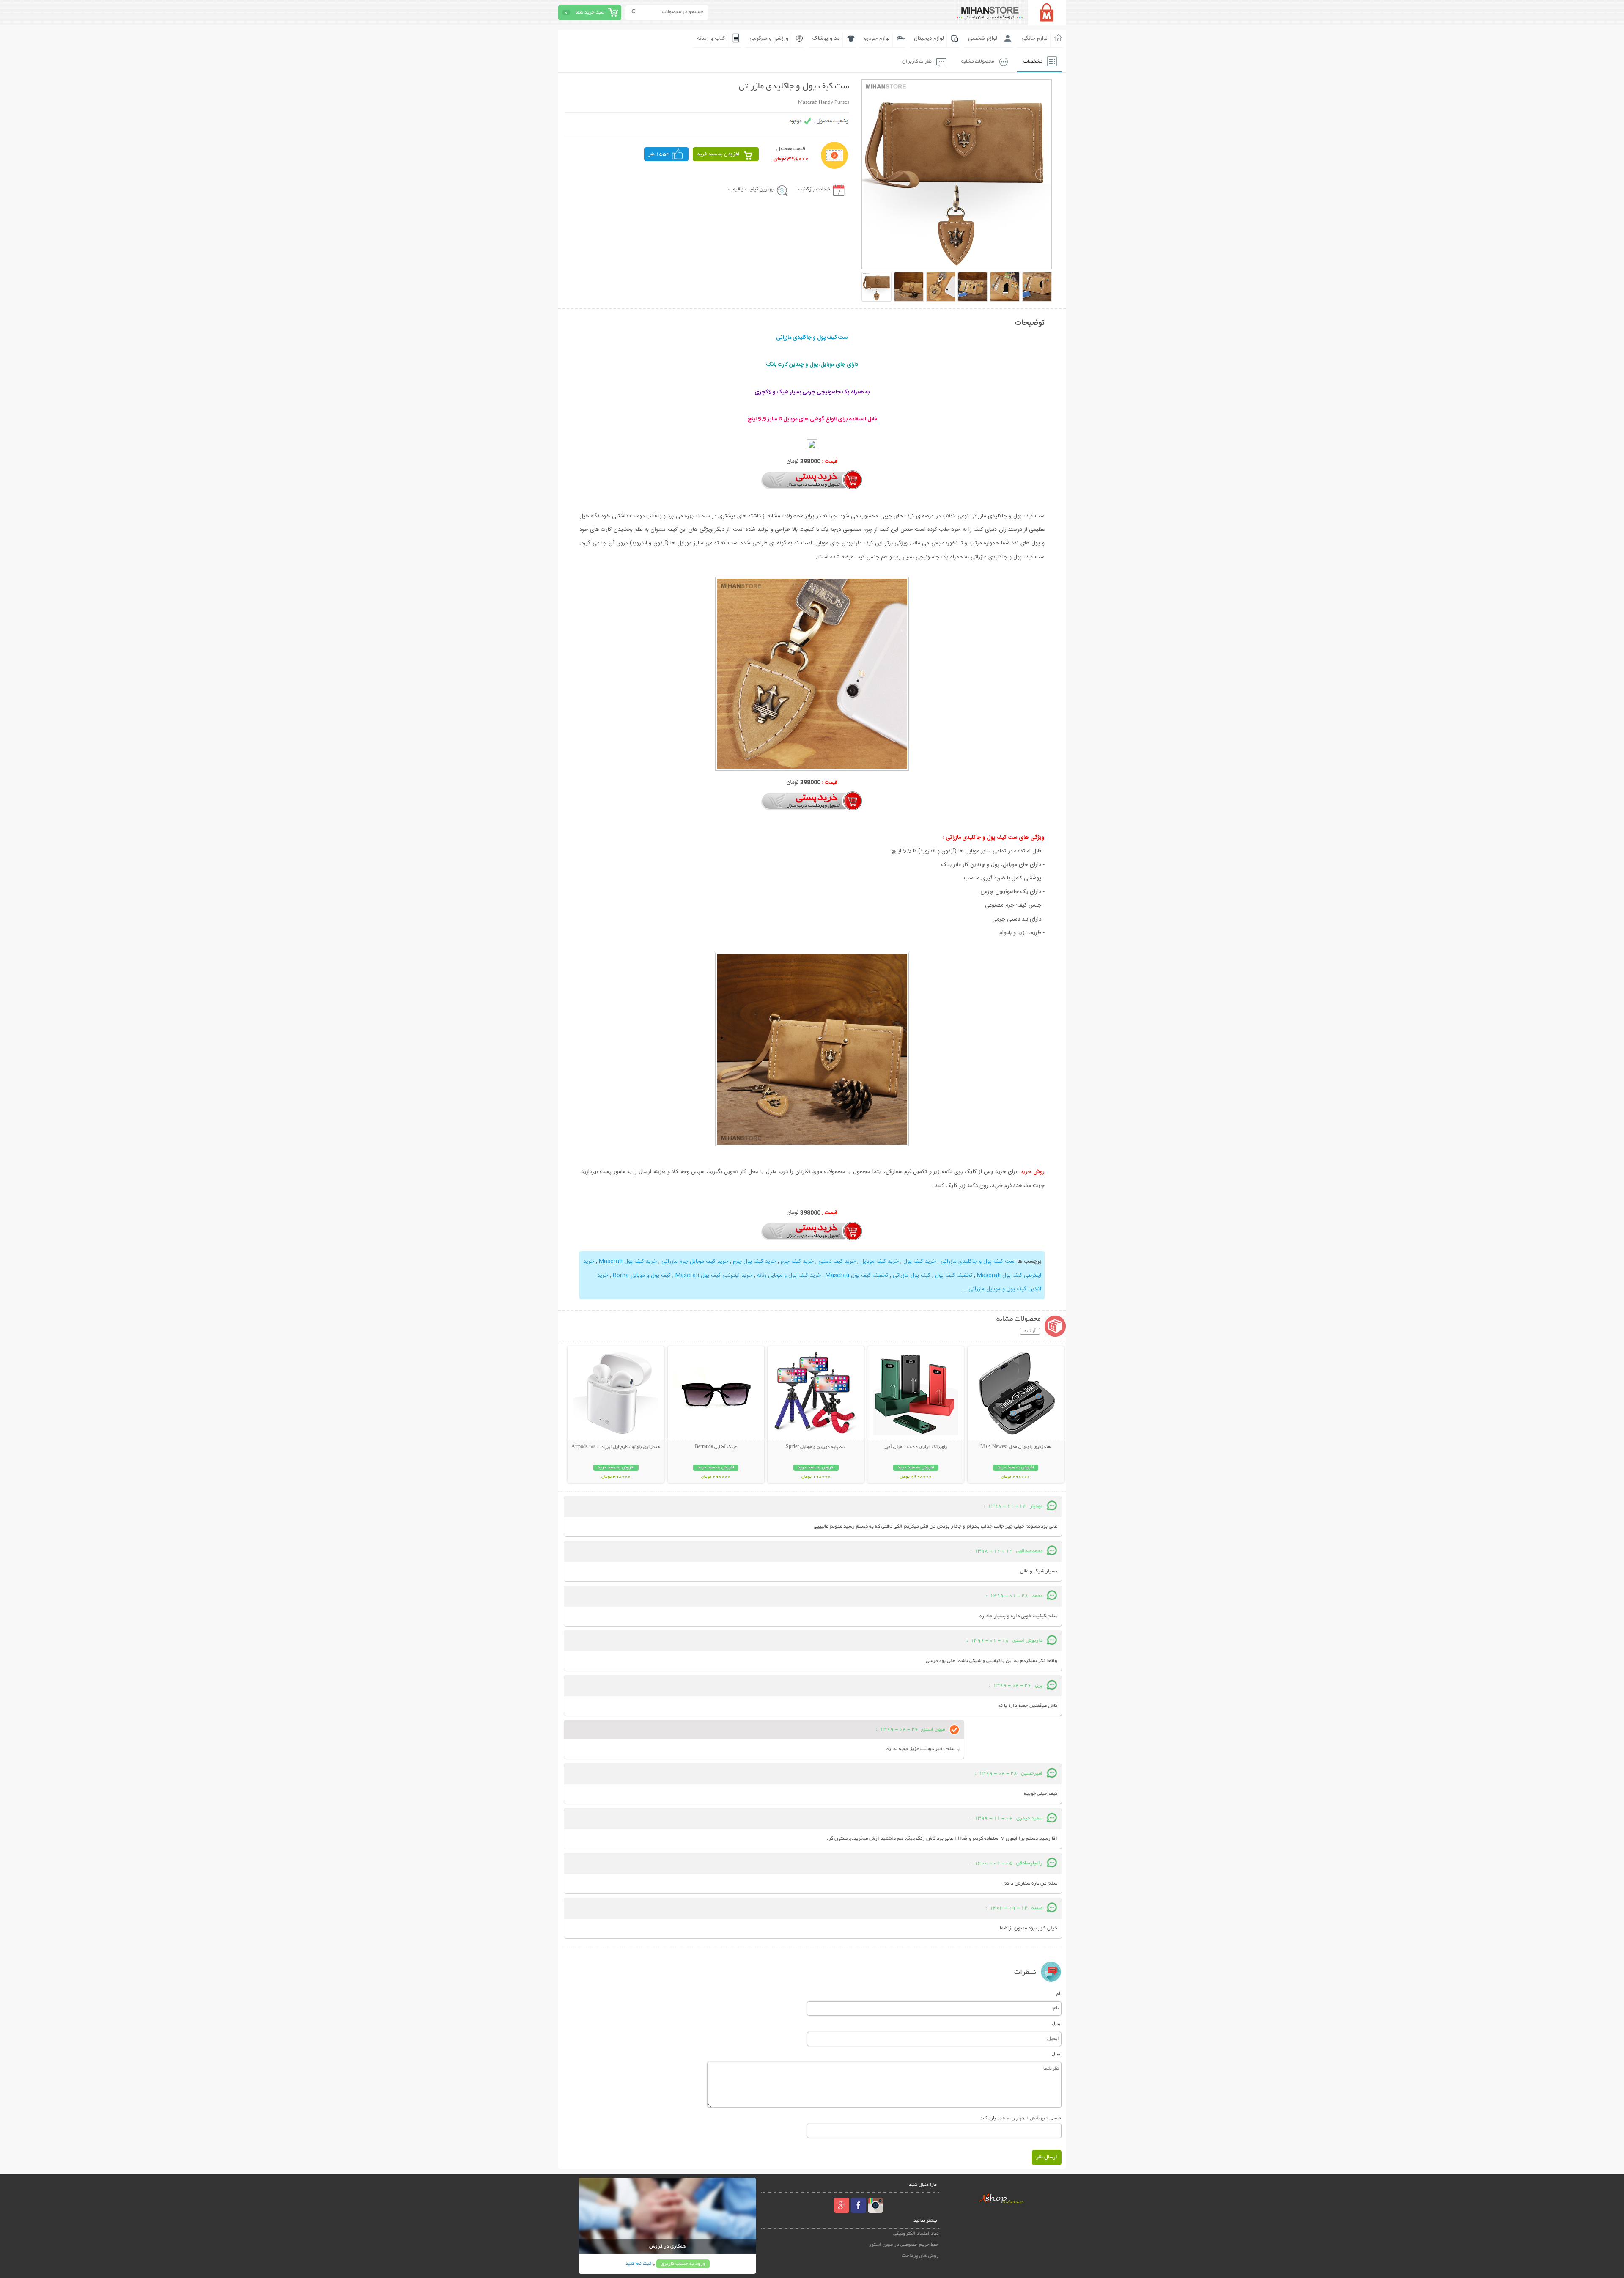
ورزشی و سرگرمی (769, 38)
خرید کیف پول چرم (754, 1261)
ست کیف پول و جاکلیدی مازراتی (978, 1261)
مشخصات (1033, 62)
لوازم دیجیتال (929, 38)
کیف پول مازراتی (912, 1275)
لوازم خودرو (877, 38)
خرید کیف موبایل (879, 1261)
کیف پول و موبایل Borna (642, 1275)
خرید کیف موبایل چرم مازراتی (695, 1261)
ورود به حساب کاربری (683, 2264)
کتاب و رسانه (711, 38)
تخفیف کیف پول (954, 1275)
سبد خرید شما (590, 12)
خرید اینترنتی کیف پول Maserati (714, 1275)
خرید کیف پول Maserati (628, 1261)
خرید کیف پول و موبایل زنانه (789, 1275)
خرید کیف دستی (837, 1261)
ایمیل (1057, 2023)
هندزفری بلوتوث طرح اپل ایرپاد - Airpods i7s (616, 1447)
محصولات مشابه (978, 62)
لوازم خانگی (1034, 38)
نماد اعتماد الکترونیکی (916, 2234)
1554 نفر (659, 154)
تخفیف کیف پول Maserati (857, 1275)
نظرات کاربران (917, 62)
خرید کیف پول (920, 1261)
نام (1059, 1993)
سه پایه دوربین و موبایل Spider (816, 1447)
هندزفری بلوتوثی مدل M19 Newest (1016, 1447)
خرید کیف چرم (797, 1261)
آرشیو (1030, 1331)
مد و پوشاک (826, 38)
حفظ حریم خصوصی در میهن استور (904, 2245)
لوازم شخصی (983, 38)
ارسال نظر (1047, 2157)
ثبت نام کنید (638, 2264)
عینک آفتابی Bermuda (716, 1447)
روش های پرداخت (920, 2256)
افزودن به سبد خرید (718, 154)
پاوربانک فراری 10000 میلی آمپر (916, 1447)
